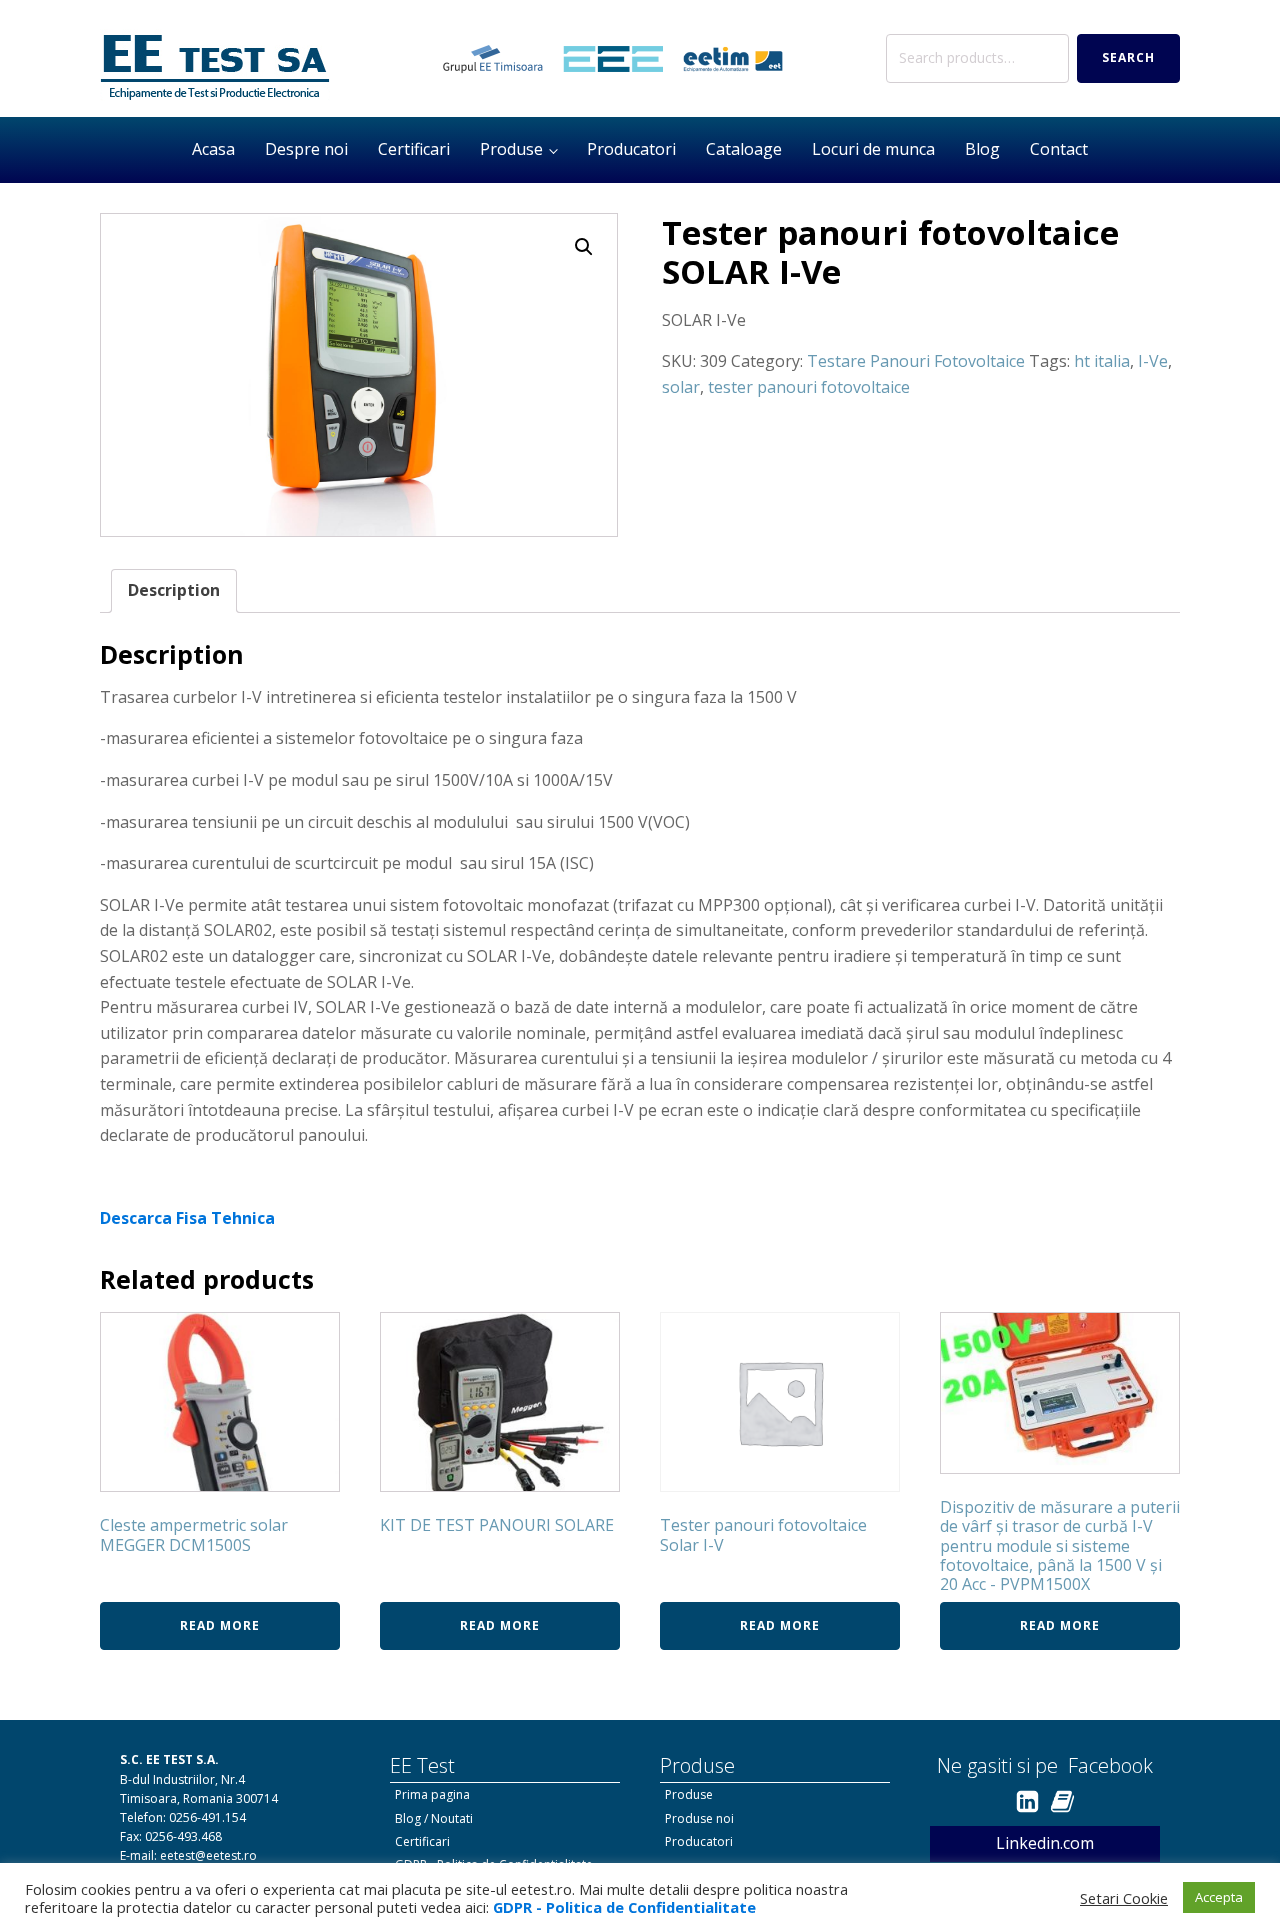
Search (1128, 57)
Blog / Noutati (434, 1818)
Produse (511, 149)
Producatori (631, 149)
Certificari (414, 149)
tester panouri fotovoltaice (809, 387)
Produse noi (699, 1818)
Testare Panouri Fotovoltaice (916, 361)
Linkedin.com (1045, 1843)
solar (681, 387)
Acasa (213, 149)
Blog (982, 149)
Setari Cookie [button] (1124, 1898)
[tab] (174, 591)
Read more (220, 1625)
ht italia (1102, 361)
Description (174, 590)
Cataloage (744, 149)
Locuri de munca (873, 149)
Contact (1059, 149)
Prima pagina (432, 1794)
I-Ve (1153, 361)
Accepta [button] (1219, 1897)
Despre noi (306, 149)
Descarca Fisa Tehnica (187, 1218)
